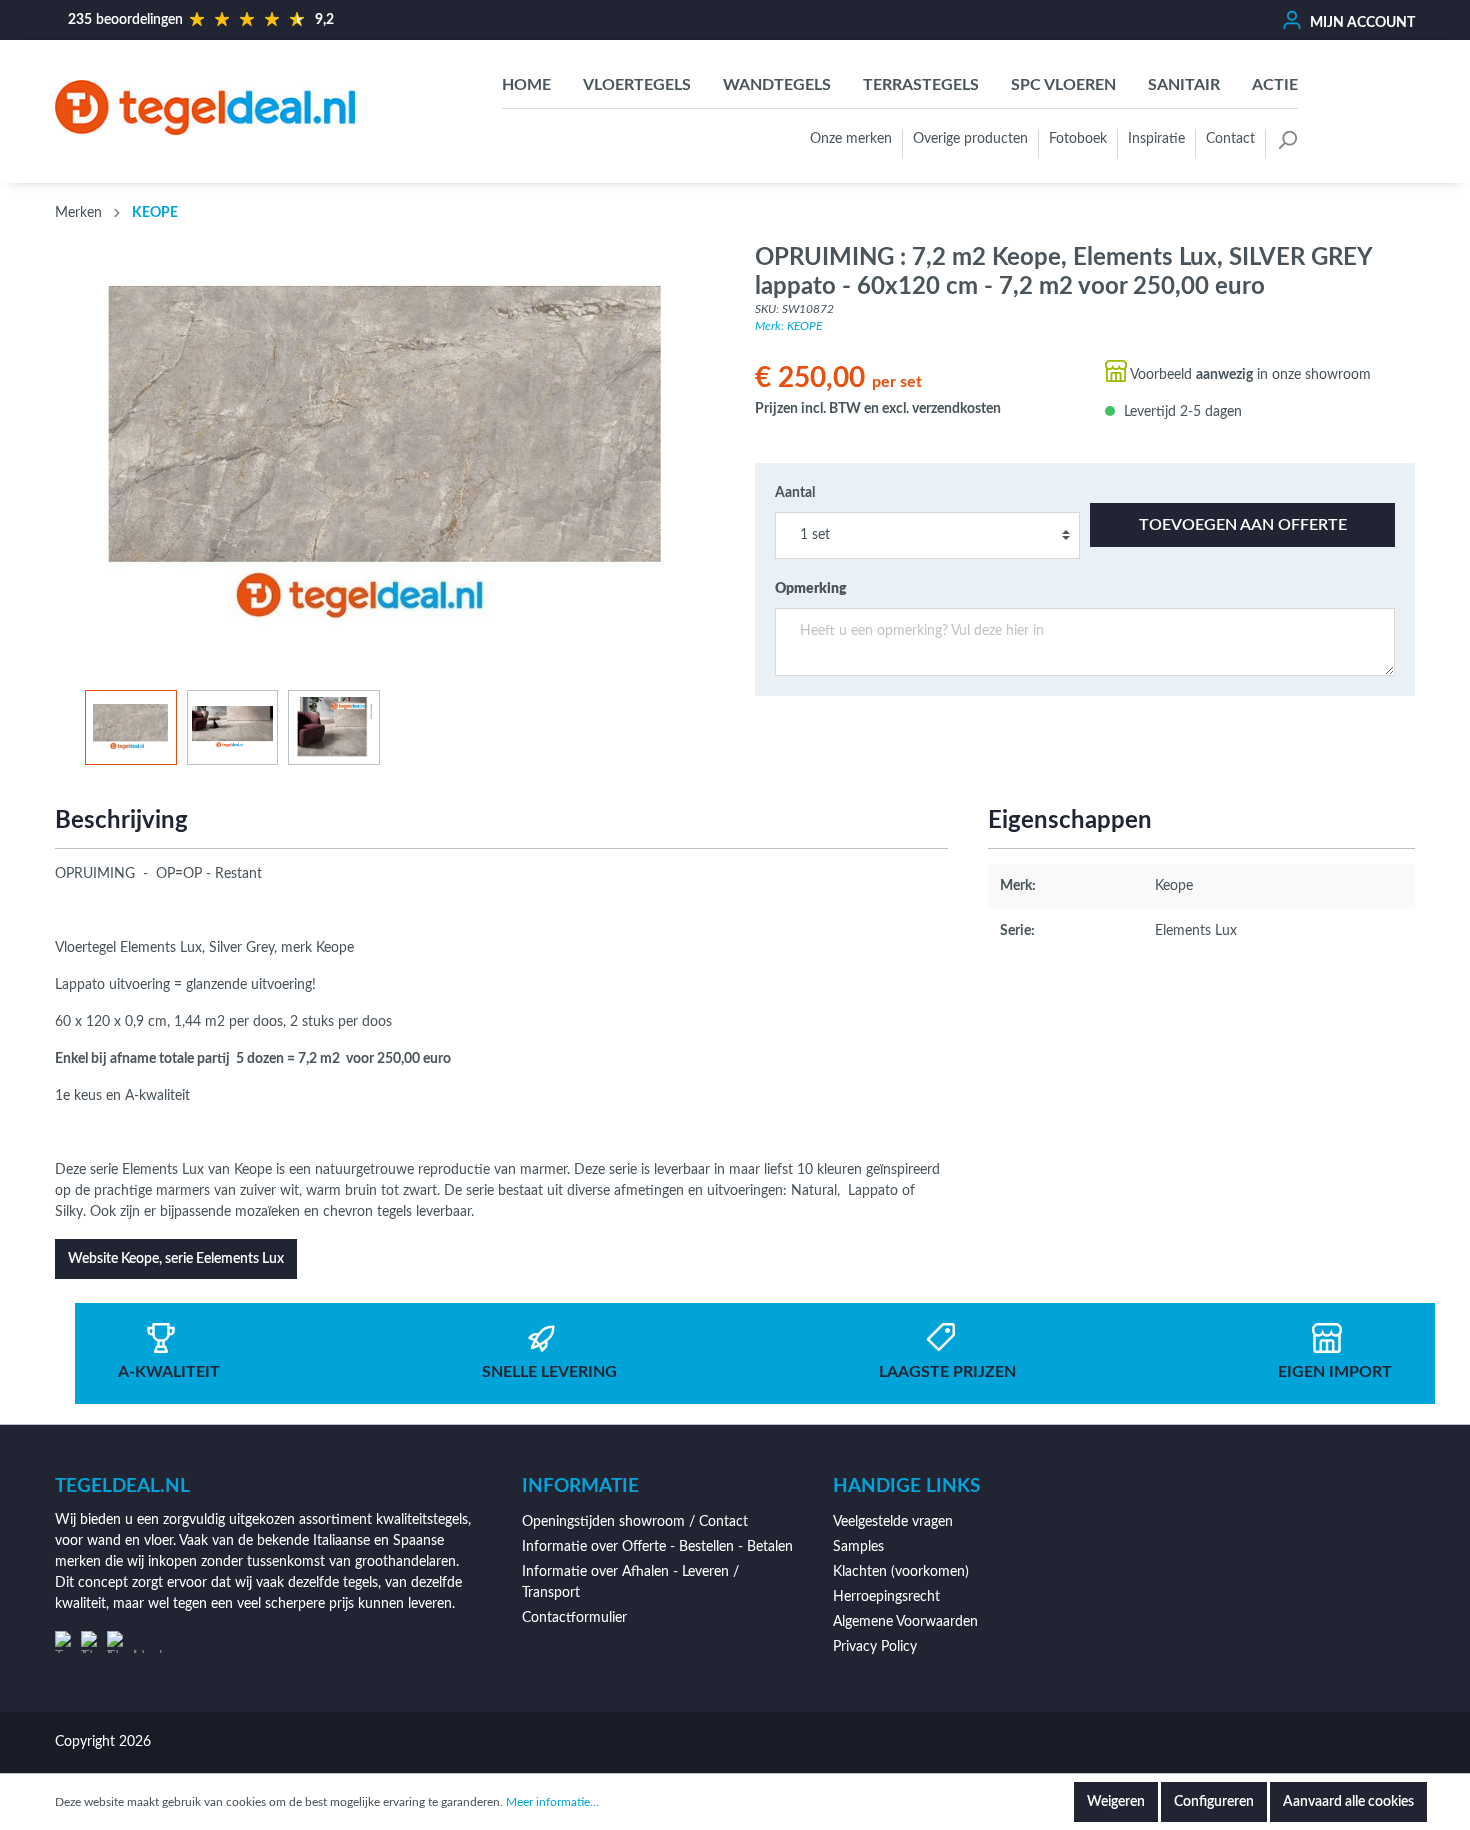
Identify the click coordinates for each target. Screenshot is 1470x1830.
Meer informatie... (552, 1802)
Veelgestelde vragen (893, 1522)
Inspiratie (1156, 139)
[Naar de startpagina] (205, 107)
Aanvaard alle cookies (1348, 1802)
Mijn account (1361, 23)
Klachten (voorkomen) (901, 1572)
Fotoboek (1078, 139)
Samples (858, 1547)
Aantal (795, 493)
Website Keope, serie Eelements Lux (176, 1259)
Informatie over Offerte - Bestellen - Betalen (657, 1547)
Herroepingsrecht (886, 1597)
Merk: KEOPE (788, 326)
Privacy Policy (875, 1647)
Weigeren (1116, 1802)
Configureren (1214, 1802)
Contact (1230, 139)
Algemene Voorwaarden (905, 1622)
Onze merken (851, 139)
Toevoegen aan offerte (1243, 525)
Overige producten (970, 139)
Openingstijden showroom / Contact (635, 1522)
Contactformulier (574, 1618)
